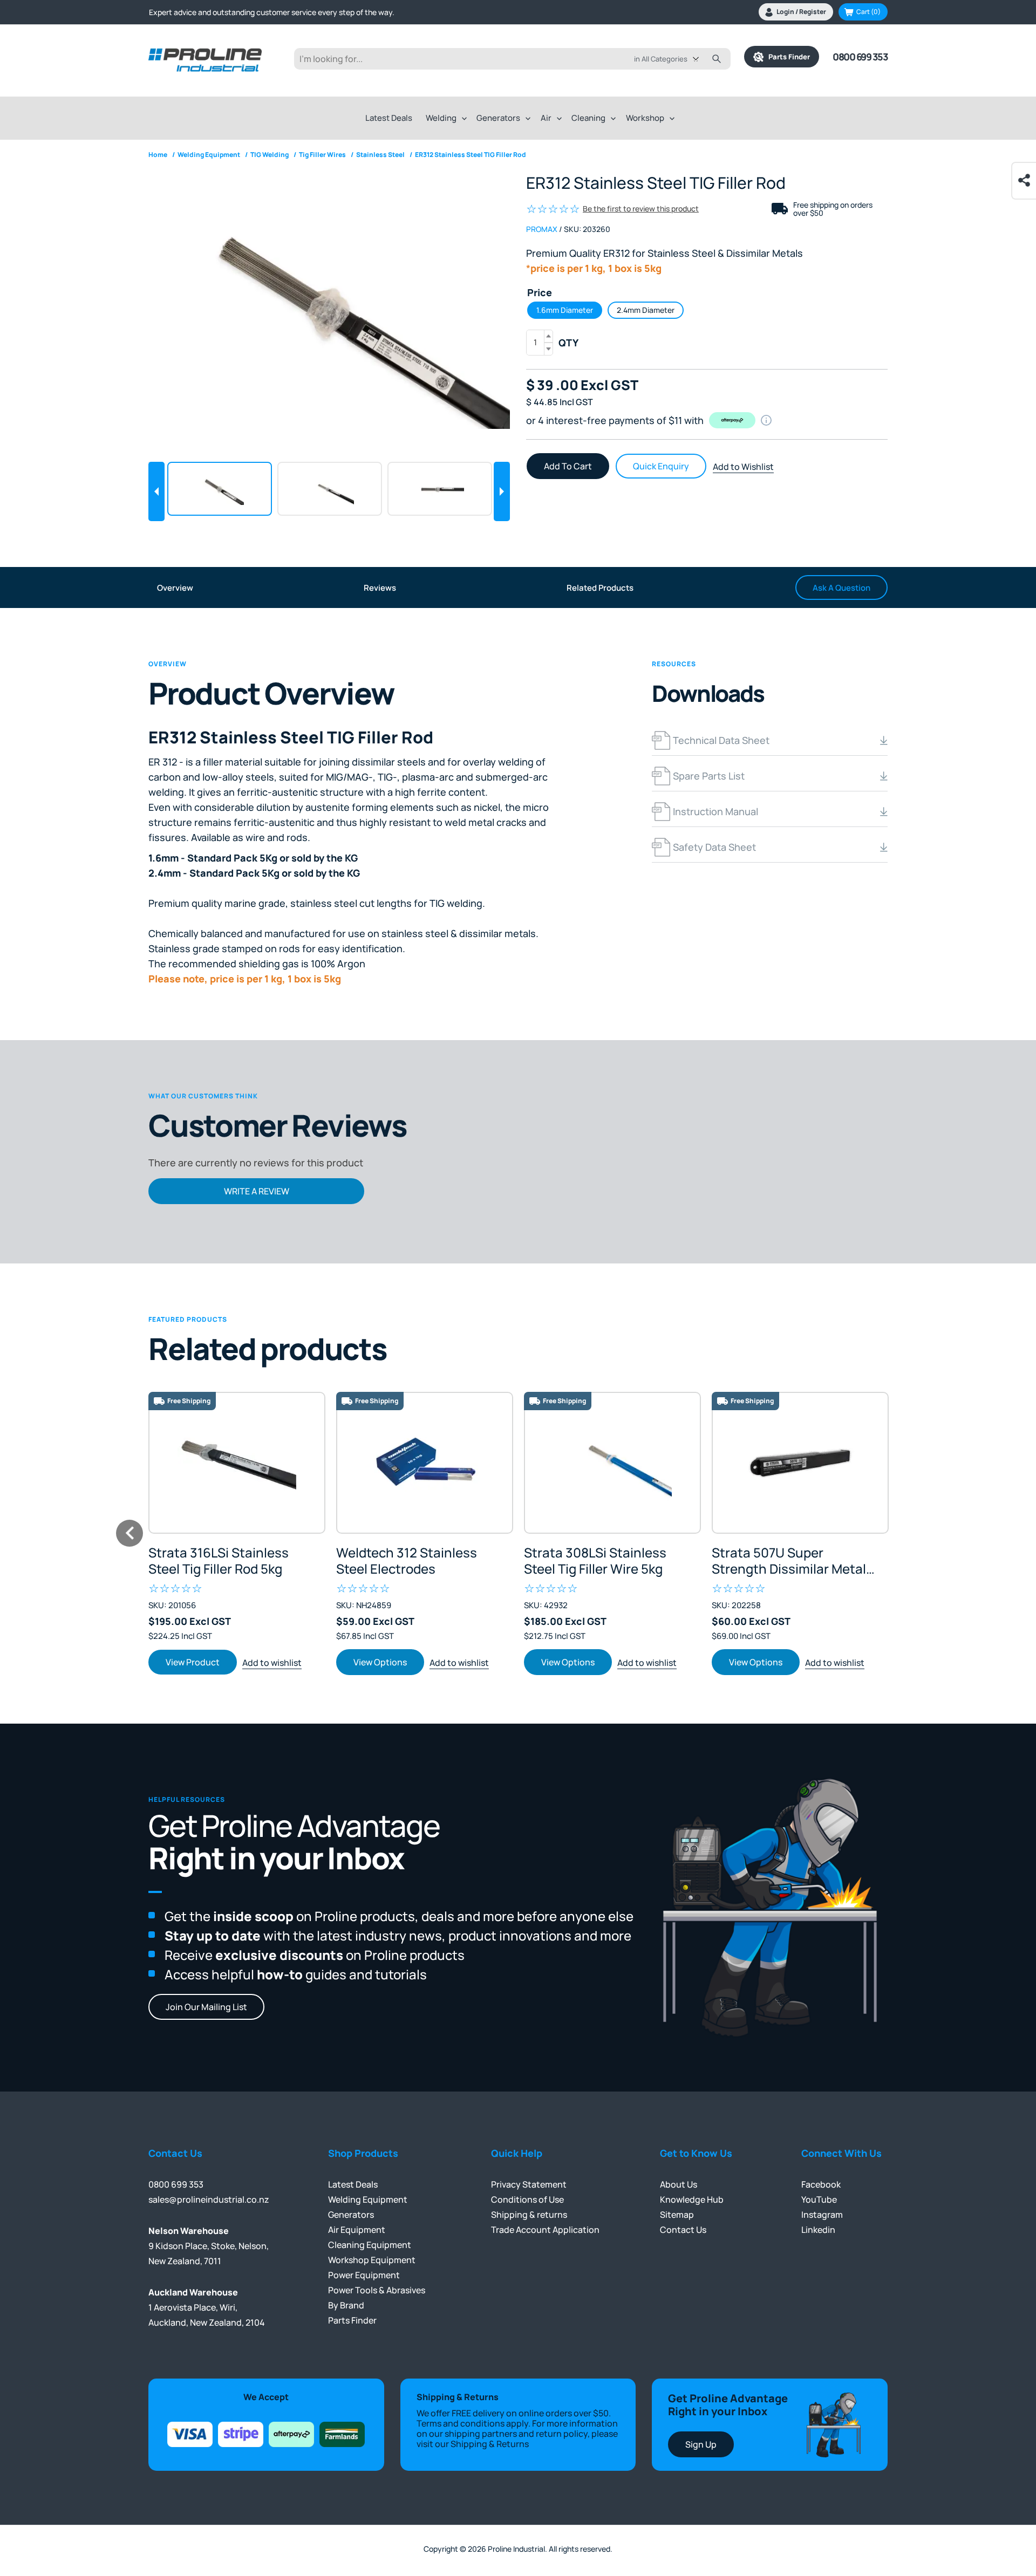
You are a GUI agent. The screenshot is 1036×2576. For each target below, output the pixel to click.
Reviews (380, 588)
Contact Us (683, 2230)
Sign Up (701, 2444)
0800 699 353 (860, 57)
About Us (679, 2184)
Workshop (645, 118)
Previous (156, 491)
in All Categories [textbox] (661, 59)
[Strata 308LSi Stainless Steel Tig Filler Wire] (612, 1463)
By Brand (346, 2305)
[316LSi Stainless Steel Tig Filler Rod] (237, 1463)
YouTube (819, 2199)
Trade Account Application (545, 2230)
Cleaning (588, 118)
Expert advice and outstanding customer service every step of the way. (272, 12)
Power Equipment (364, 2275)
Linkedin (818, 2230)
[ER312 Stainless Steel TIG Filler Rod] (329, 309)
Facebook (821, 2184)
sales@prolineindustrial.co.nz (209, 2199)
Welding (441, 118)
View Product (193, 1662)
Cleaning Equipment (370, 2245)
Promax (542, 229)
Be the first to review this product (641, 209)
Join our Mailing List (206, 2007)
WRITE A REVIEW (257, 1191)
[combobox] (674, 59)
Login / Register (801, 12)
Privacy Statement (529, 2184)
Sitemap (677, 2215)
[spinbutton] (540, 343)
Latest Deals (389, 118)
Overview (175, 588)
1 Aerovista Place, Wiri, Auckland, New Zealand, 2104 (207, 2307)
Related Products (600, 588)
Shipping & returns (529, 2215)
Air (546, 118)
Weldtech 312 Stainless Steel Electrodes (407, 1561)
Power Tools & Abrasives (377, 2290)
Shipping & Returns (490, 2444)
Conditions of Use (527, 2199)
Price (540, 292)
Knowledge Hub (692, 2199)
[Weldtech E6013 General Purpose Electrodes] (425, 1463)
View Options (380, 1662)
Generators (498, 118)
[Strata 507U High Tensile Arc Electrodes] (800, 1463)
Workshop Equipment (372, 2260)
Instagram (822, 2215)
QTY (568, 343)
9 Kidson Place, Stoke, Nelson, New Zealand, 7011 (209, 2246)
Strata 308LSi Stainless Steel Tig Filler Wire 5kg (595, 1561)
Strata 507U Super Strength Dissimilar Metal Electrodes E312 (789, 1561)
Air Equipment (357, 2230)
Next (502, 491)
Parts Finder (787, 57)
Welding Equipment (368, 2199)
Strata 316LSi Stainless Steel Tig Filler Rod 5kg (219, 1561)
